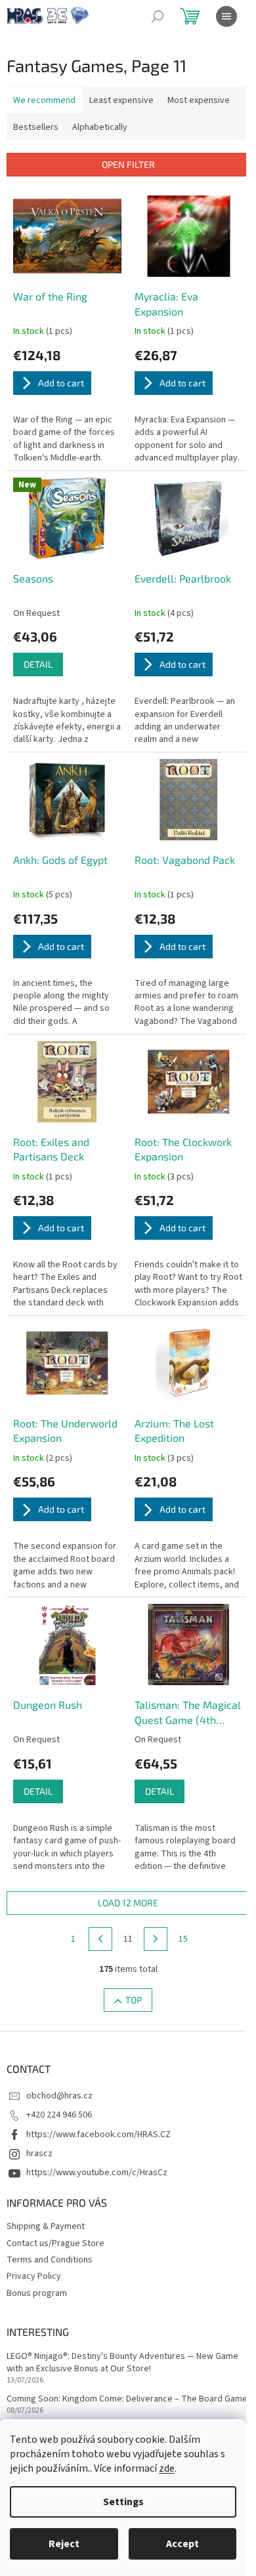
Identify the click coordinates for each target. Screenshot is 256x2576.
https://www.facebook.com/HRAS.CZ (98, 2135)
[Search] (158, 16)
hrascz (39, 2154)
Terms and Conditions (50, 2260)
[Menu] (226, 16)
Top (134, 2000)
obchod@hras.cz (59, 2096)
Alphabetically (100, 127)
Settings (123, 2502)
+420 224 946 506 (59, 2115)
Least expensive (121, 100)
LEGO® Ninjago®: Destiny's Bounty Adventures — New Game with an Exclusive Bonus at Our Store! (122, 2363)
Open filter (128, 164)
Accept (182, 2544)
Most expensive (199, 100)
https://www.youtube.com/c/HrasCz (97, 2173)
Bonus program (37, 2293)
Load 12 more (128, 1903)
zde (167, 2468)
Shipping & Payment (46, 2226)
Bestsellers (36, 127)
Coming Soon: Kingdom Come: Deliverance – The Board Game (127, 2399)
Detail (38, 664)
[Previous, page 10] (100, 1939)
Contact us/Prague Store (55, 2243)
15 (183, 1939)
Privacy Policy (34, 2276)
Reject (64, 2544)
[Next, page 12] (156, 1939)
